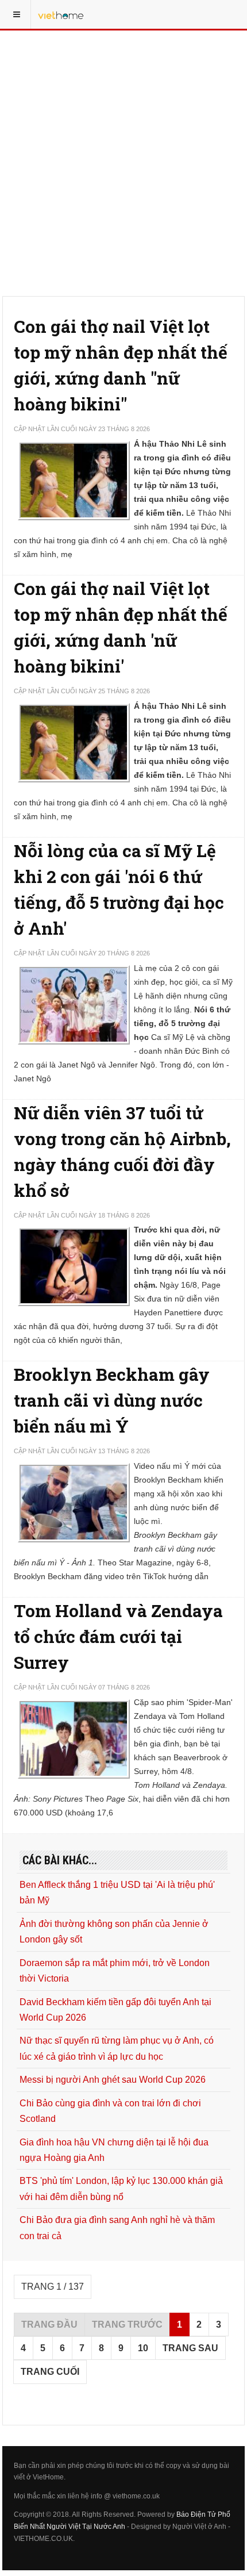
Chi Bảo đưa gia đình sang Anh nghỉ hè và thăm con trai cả (117, 2228)
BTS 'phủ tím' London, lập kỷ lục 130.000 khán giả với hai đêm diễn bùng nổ (121, 2189)
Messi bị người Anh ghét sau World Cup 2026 (113, 2080)
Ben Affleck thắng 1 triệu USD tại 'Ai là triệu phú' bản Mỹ (117, 1892)
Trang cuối (50, 2372)
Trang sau (190, 2348)
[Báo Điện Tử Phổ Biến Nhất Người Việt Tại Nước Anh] (61, 14)
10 (143, 2348)
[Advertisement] (123, 129)
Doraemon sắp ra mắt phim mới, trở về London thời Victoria (115, 1971)
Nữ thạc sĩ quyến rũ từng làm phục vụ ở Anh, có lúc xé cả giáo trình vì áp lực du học (117, 2048)
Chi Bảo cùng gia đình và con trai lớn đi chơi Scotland (110, 2111)
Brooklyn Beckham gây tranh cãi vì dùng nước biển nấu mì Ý (112, 1400)
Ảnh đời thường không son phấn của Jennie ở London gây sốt (114, 1932)
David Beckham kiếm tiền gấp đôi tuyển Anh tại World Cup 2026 (115, 2010)
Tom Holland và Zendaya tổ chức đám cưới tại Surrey (118, 1636)
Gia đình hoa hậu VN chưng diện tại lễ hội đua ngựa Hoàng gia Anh (114, 2150)
